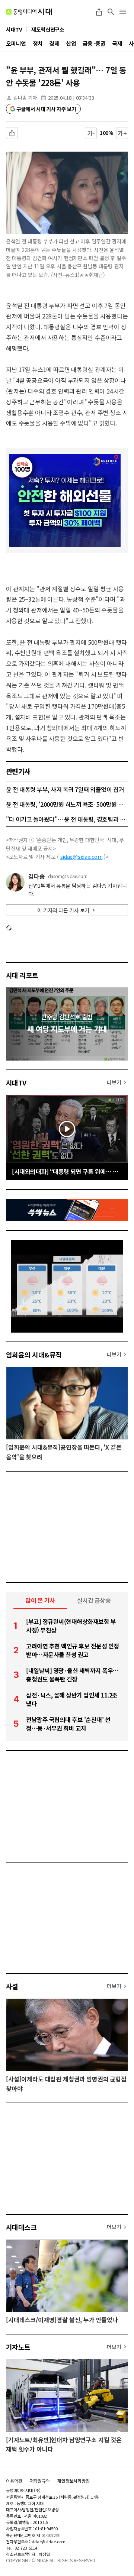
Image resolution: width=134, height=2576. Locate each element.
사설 (12, 1986)
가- (91, 133)
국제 (117, 43)
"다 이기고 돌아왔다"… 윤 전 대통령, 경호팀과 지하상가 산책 (67, 819)
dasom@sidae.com (68, 876)
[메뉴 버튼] (123, 12)
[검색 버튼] (111, 12)
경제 (54, 43)
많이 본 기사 (40, 1600)
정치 (38, 43)
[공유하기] (99, 12)
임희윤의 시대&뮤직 (34, 1355)
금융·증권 (94, 43)
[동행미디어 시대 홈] (29, 12)
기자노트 (18, 2347)
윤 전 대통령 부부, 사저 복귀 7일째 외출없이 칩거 (65, 789)
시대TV (16, 1082)
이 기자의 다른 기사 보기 (63, 910)
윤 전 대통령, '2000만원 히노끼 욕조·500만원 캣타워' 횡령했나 (67, 804)
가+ (122, 133)
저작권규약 (40, 2481)
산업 (71, 43)
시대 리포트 (22, 975)
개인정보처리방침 (74, 2481)
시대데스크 (21, 2227)
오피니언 (16, 43)
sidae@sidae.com (82, 857)
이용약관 (14, 2481)
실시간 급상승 (94, 1600)
